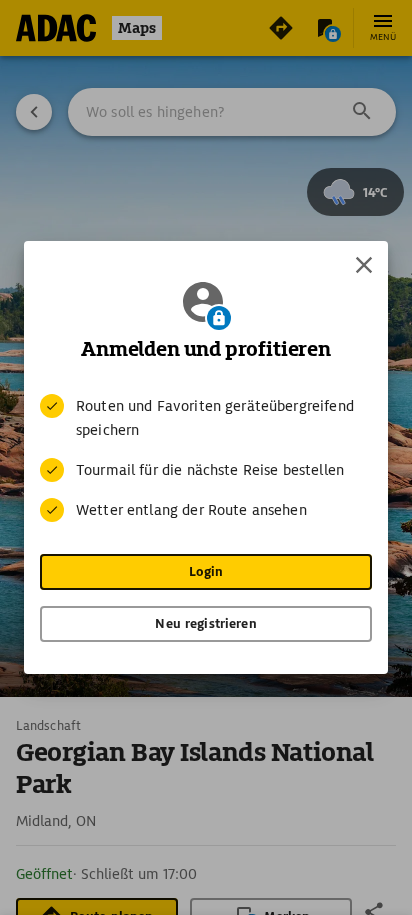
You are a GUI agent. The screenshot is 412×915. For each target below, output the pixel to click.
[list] (206, 458)
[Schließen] (364, 265)
